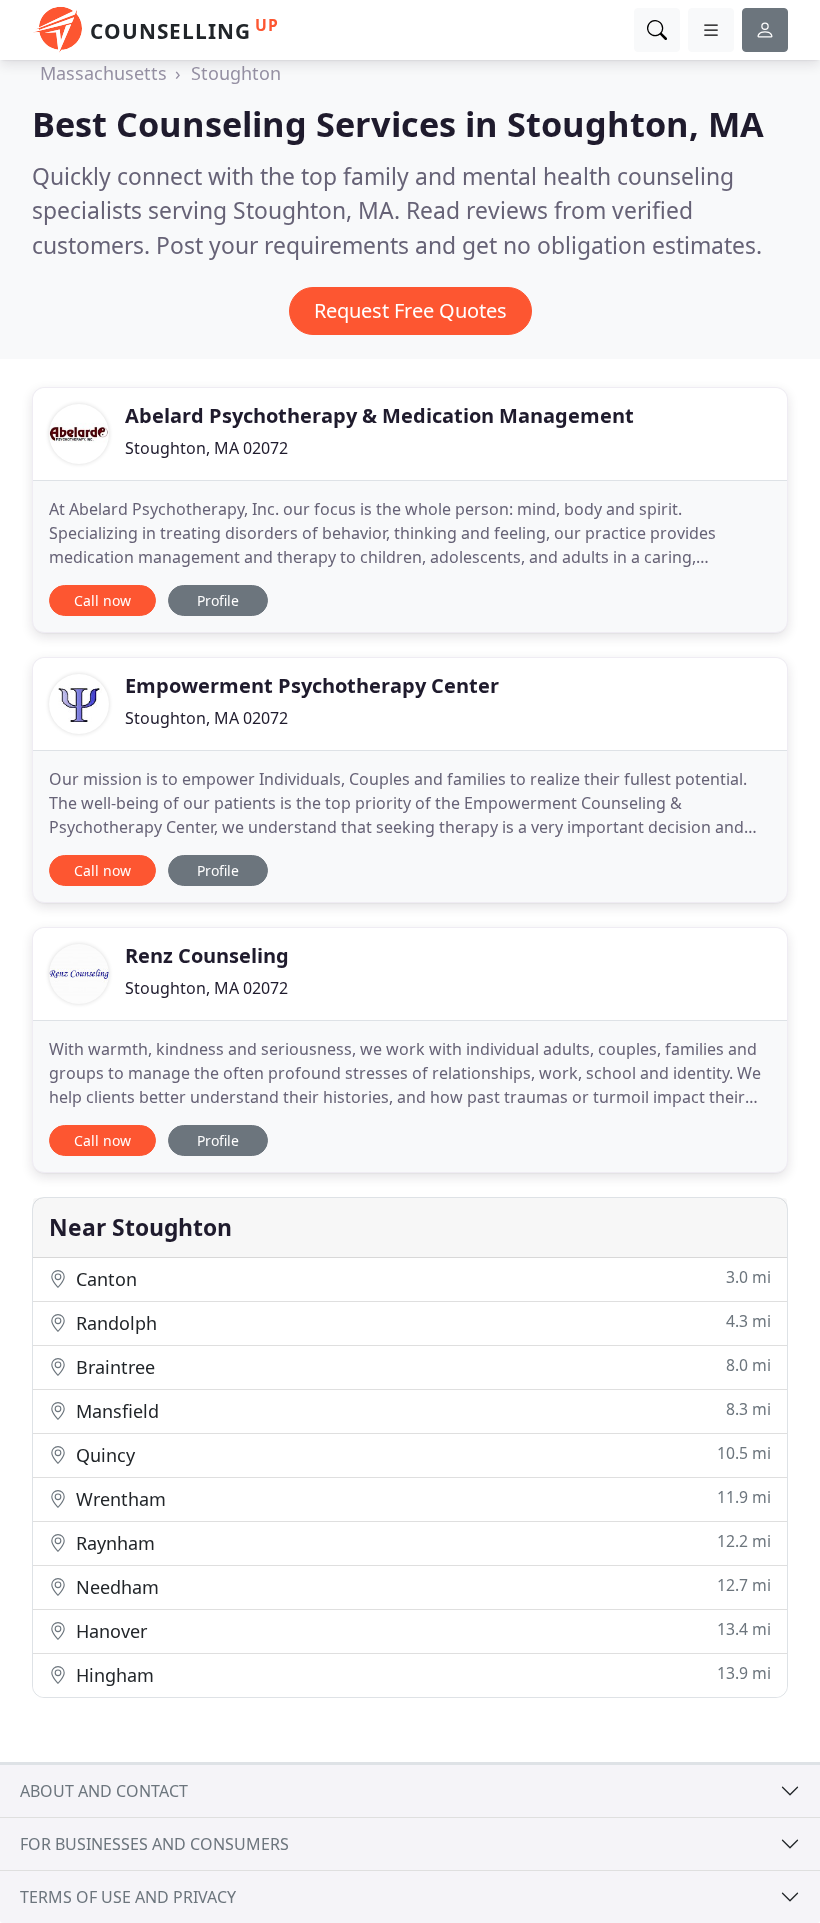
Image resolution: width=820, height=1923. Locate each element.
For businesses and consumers (154, 1844)
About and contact (104, 1791)
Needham (421, 1586)
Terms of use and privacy (128, 1897)
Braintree (421, 1366)
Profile (218, 600)
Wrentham (421, 1498)
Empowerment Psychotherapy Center (312, 685)
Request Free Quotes (410, 310)
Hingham (421, 1674)
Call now (102, 600)
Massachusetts (103, 73)
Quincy (421, 1454)
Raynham (421, 1542)
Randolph (421, 1322)
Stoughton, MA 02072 (206, 448)
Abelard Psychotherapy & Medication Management (379, 415)
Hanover (421, 1630)
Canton (421, 1278)
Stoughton (236, 73)
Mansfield (421, 1410)
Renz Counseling (207, 955)
